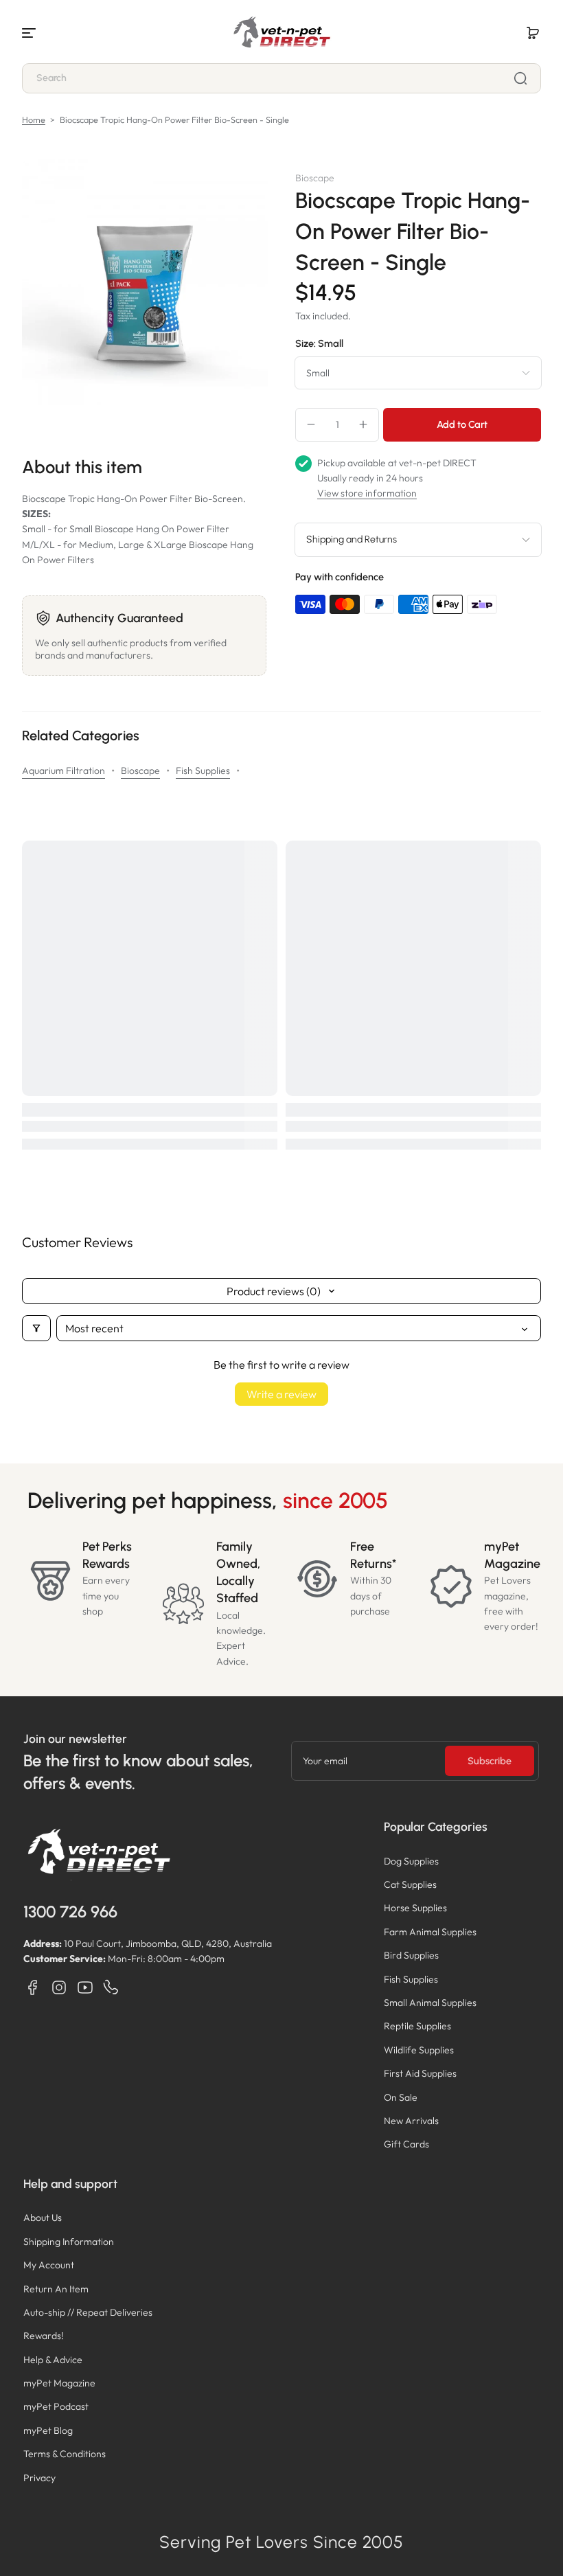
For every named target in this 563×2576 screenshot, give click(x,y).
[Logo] (281, 33)
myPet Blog (48, 2430)
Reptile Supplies (417, 2026)
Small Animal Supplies (430, 2003)
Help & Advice (53, 2360)
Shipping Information (69, 2242)
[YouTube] (85, 1987)
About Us (43, 2218)
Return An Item (56, 2289)
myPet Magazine (59, 2383)
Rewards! (44, 2336)
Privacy (39, 2478)
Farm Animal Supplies (430, 1932)
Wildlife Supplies (419, 2050)
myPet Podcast (56, 2406)
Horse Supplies (415, 1908)
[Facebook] (33, 1987)
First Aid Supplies (420, 2073)
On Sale (401, 2097)
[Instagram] (59, 1987)
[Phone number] (111, 1987)
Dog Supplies (411, 1861)
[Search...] (520, 78)
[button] (533, 33)
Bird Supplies (411, 1955)
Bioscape (140, 771)
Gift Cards (406, 2144)
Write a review (281, 1394)
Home (34, 119)
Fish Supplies (203, 771)
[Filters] (36, 1328)
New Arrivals (411, 2121)
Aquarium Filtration (64, 771)
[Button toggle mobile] (30, 33)
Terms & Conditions (65, 2454)
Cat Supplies (410, 1884)
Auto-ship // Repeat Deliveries (88, 2312)
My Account (49, 2265)
